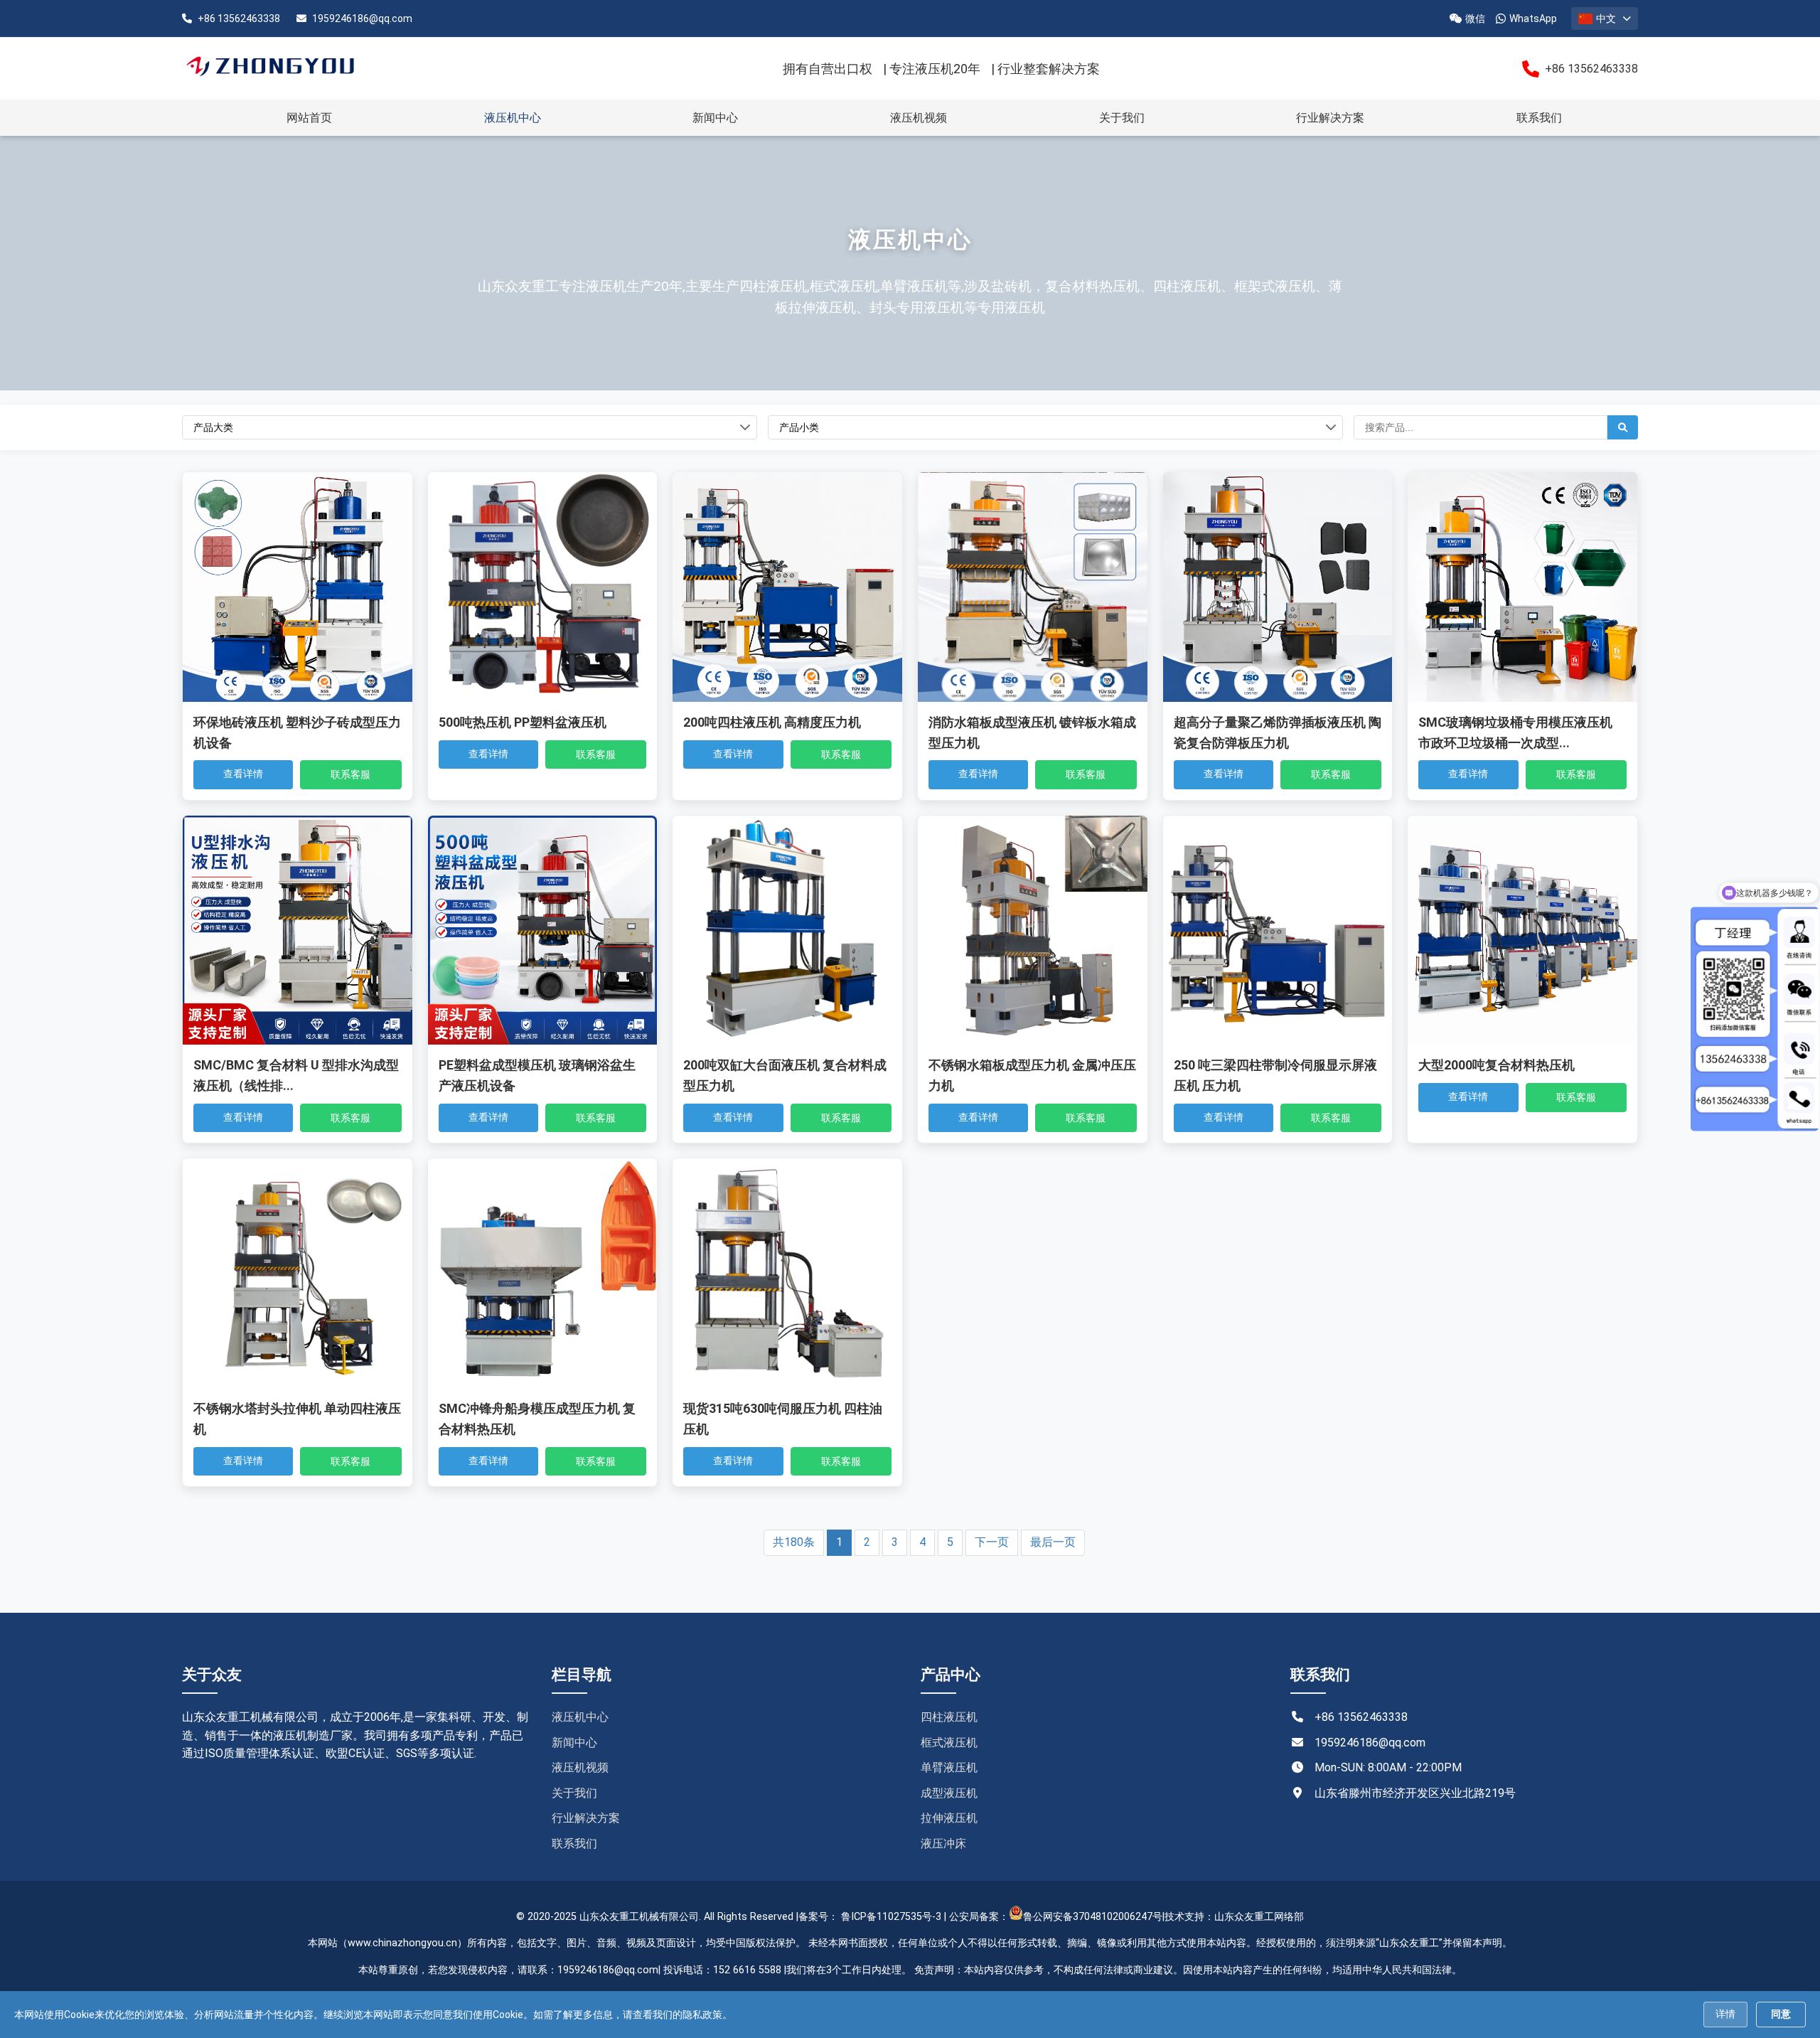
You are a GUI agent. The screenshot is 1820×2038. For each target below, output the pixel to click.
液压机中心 (513, 118)
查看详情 (243, 774)
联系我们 (1539, 118)
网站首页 (309, 118)
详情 (1725, 2014)
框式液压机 (949, 1743)
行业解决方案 (1330, 118)
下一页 (992, 1542)
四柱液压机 (949, 1717)
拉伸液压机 (949, 1818)
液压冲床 (943, 1844)
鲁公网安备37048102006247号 (1093, 1917)
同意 (1781, 2014)
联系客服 (350, 774)
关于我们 (1122, 118)
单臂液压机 (949, 1767)
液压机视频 (919, 118)
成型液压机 (949, 1793)
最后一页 (1053, 1542)
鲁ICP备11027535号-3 (891, 1917)
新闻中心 (715, 118)
